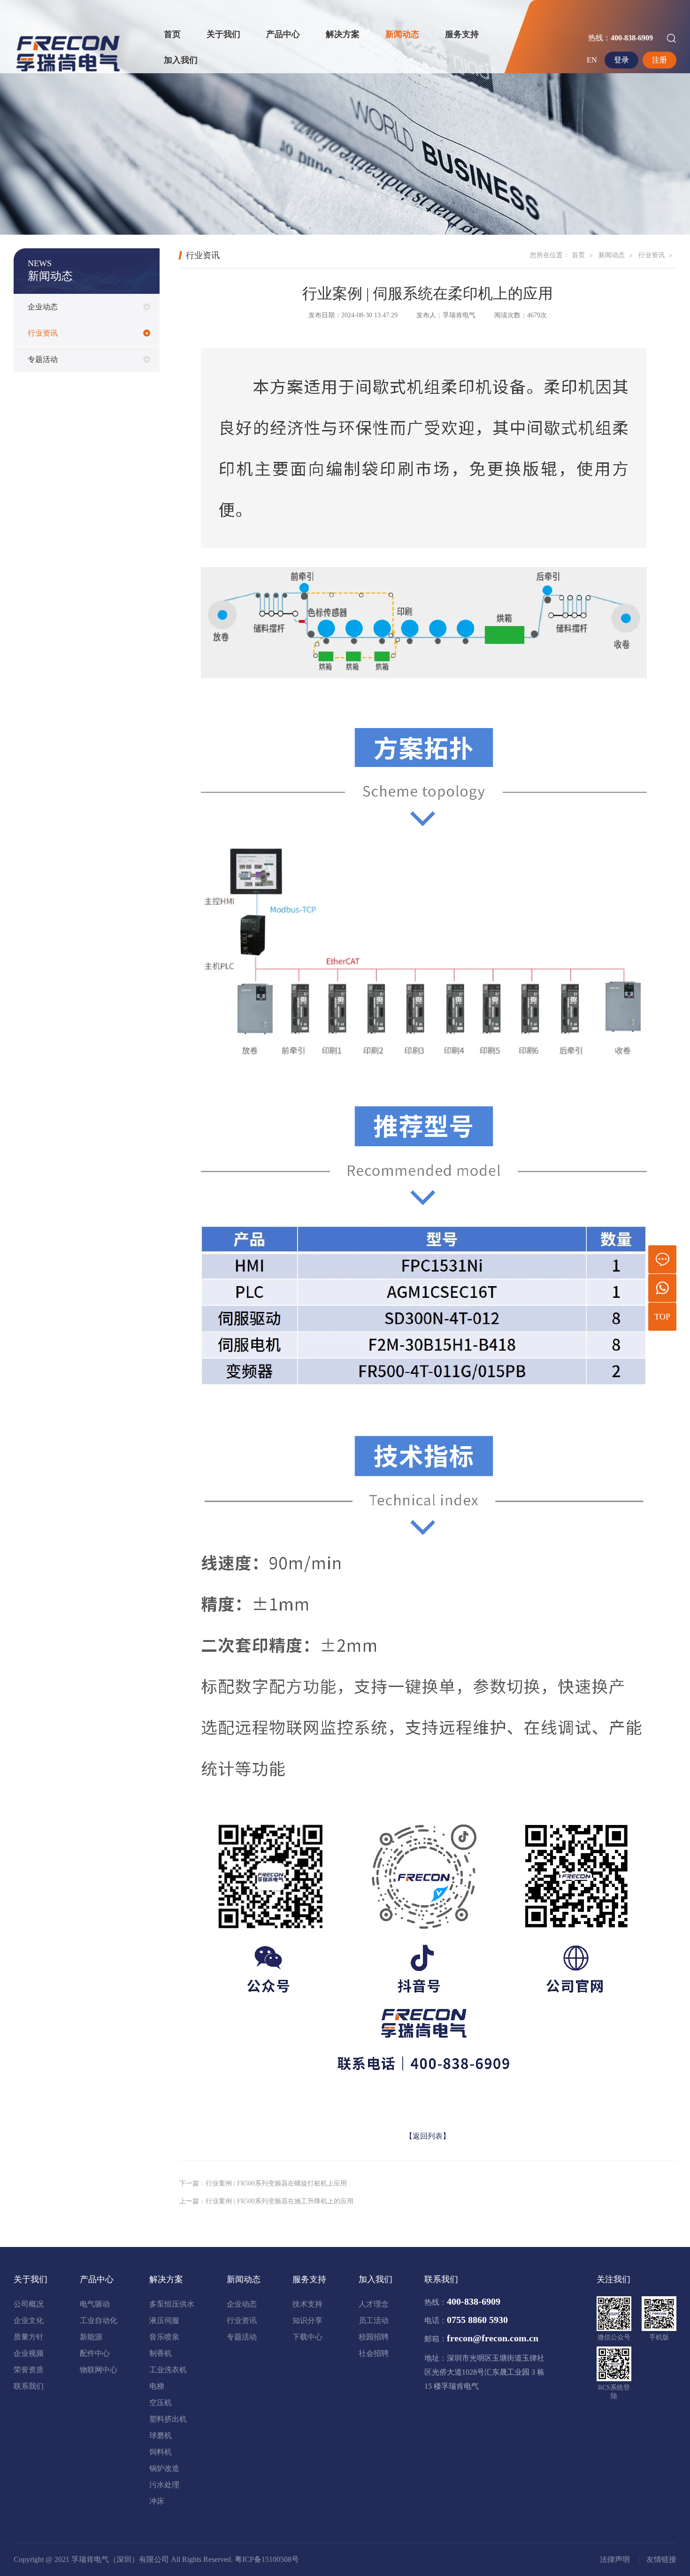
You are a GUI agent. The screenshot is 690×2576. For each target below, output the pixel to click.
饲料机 (161, 2452)
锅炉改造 (164, 2468)
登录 (621, 60)
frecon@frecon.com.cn (493, 2338)
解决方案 (343, 34)
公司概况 (29, 2304)
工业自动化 (99, 2320)
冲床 (157, 2501)
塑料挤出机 (168, 2419)
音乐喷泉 (164, 2337)
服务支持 (462, 34)
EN (592, 60)
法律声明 (615, 2560)
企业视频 (29, 2353)
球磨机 (161, 2435)
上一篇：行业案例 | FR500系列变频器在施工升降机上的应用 (266, 2201)
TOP (662, 1317)
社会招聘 (374, 2353)
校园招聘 (374, 2337)
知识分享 (307, 2320)
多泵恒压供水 (172, 2304)
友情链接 (661, 2560)
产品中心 (283, 34)
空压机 (161, 2403)
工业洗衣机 (168, 2370)
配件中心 (95, 2353)
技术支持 (307, 2304)
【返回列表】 (428, 2136)
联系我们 (29, 2386)
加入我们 (181, 60)
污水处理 (164, 2485)
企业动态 (43, 307)
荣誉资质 (29, 2370)
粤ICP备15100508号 (267, 2559)
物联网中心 (99, 2370)
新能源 (91, 2337)
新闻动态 (402, 34)
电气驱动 (95, 2304)
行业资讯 (43, 333)
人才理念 (374, 2304)
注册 (659, 60)
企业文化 (29, 2320)
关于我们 (223, 34)
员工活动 (374, 2320)
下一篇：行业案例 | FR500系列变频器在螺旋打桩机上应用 (263, 2183)
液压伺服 (164, 2320)
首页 (172, 34)
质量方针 (29, 2337)
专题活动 (43, 359)
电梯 (157, 2386)
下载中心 (307, 2337)
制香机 (161, 2353)
